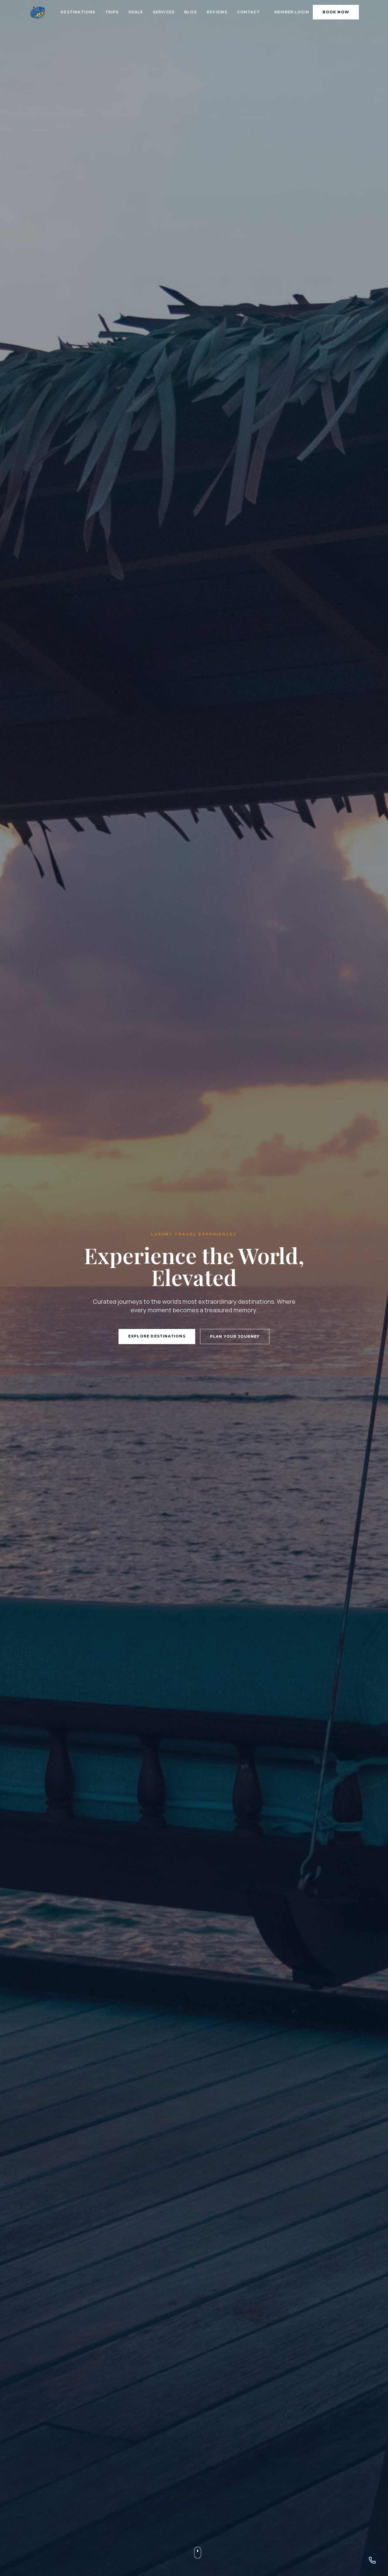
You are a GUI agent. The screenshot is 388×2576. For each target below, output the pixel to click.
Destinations (78, 12)
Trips (112, 12)
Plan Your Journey (235, 1336)
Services (164, 12)
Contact (248, 12)
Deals (136, 12)
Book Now (336, 12)
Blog (191, 12)
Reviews (217, 12)
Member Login (292, 12)
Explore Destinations (157, 1336)
